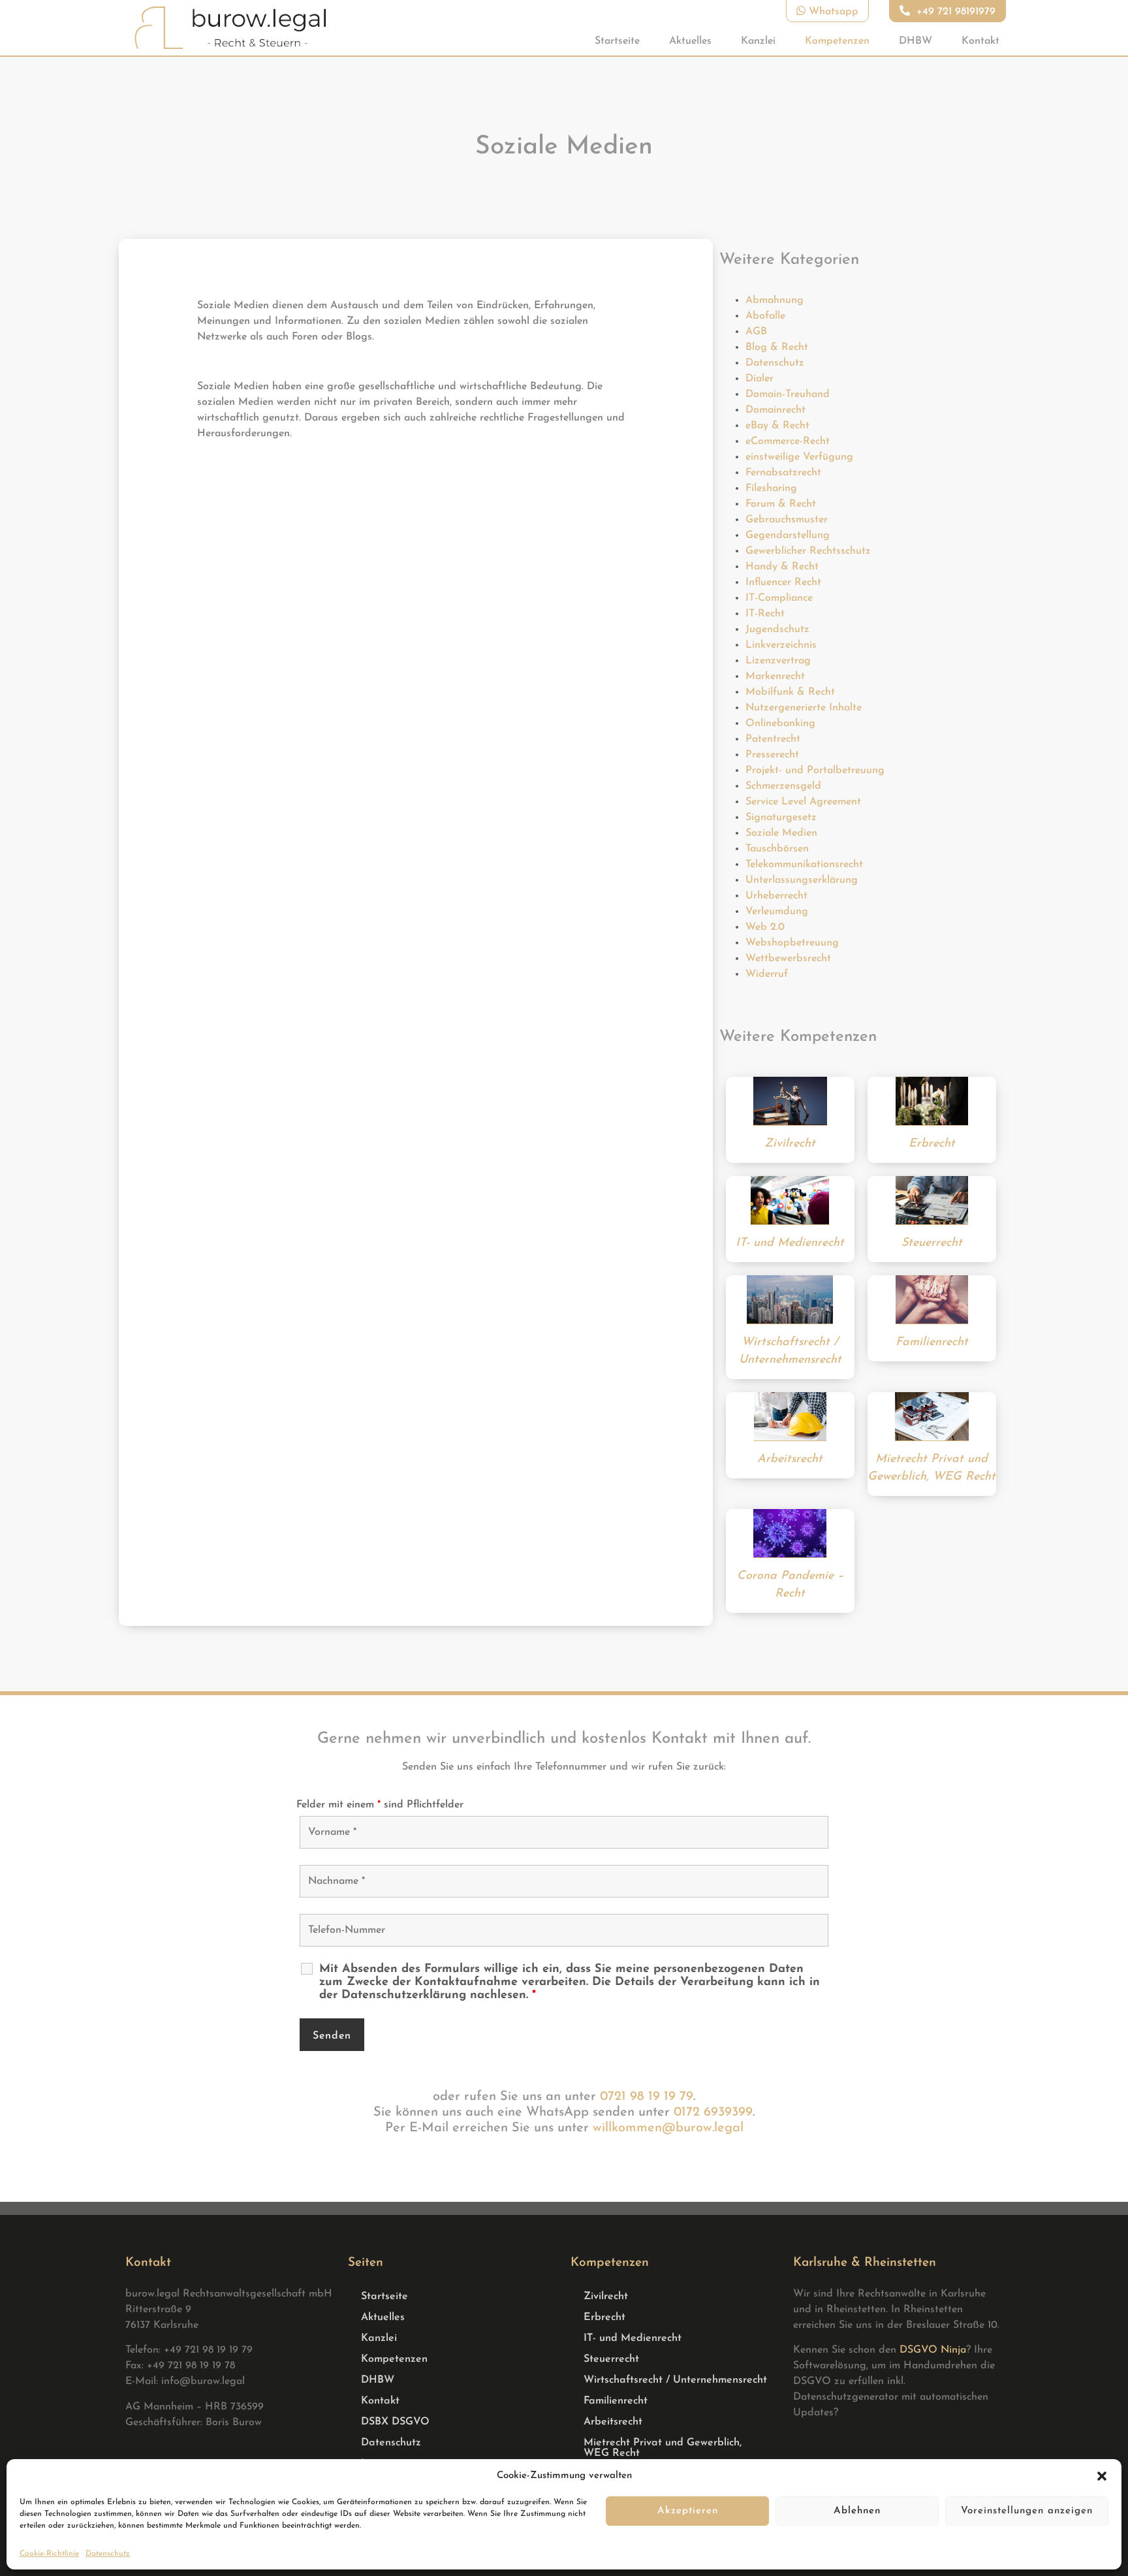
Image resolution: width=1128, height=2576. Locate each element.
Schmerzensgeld (783, 786)
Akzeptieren (688, 2511)
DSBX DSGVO (395, 2422)
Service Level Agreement (803, 802)
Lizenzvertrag (778, 661)
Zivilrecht (606, 2297)
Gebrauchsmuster (787, 520)
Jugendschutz (777, 629)
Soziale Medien (781, 833)
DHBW (916, 41)
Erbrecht (604, 2317)
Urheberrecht (776, 896)
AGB (756, 332)
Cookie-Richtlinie (49, 2554)
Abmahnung (775, 300)
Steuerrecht (611, 2359)
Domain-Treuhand (788, 394)
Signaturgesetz (781, 818)
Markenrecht (775, 676)
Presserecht (772, 755)
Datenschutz (108, 2554)
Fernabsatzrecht (783, 473)
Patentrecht (773, 739)
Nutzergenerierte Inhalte (804, 708)
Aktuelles (690, 41)
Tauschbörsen (777, 849)
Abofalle (765, 316)
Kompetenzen (837, 41)
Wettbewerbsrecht (788, 959)
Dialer (760, 379)
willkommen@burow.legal (668, 2128)
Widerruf (767, 974)
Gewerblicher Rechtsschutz (808, 551)
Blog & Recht (777, 347)
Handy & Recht (782, 567)
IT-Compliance (779, 598)
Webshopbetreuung (792, 943)
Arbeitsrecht (613, 2422)
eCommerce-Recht (788, 441)
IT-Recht (765, 614)
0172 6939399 (713, 2112)
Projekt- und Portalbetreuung (815, 771)
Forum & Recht (781, 504)
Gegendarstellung (788, 535)
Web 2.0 (765, 927)
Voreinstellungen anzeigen (1027, 2511)
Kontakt (980, 41)
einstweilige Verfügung (799, 457)
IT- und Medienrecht (633, 2338)
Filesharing (771, 488)
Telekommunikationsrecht (804, 865)
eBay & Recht (777, 426)
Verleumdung (777, 912)
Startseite (617, 41)
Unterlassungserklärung (802, 880)
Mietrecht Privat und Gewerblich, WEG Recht (663, 2448)
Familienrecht (616, 2401)
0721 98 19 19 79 (647, 2097)
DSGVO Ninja (933, 2350)
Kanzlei (758, 41)
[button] (1102, 2476)
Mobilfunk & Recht (790, 692)
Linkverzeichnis (781, 645)
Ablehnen (857, 2511)
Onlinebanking (780, 724)
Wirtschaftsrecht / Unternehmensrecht (675, 2380)
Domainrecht (775, 410)
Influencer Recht (783, 582)
